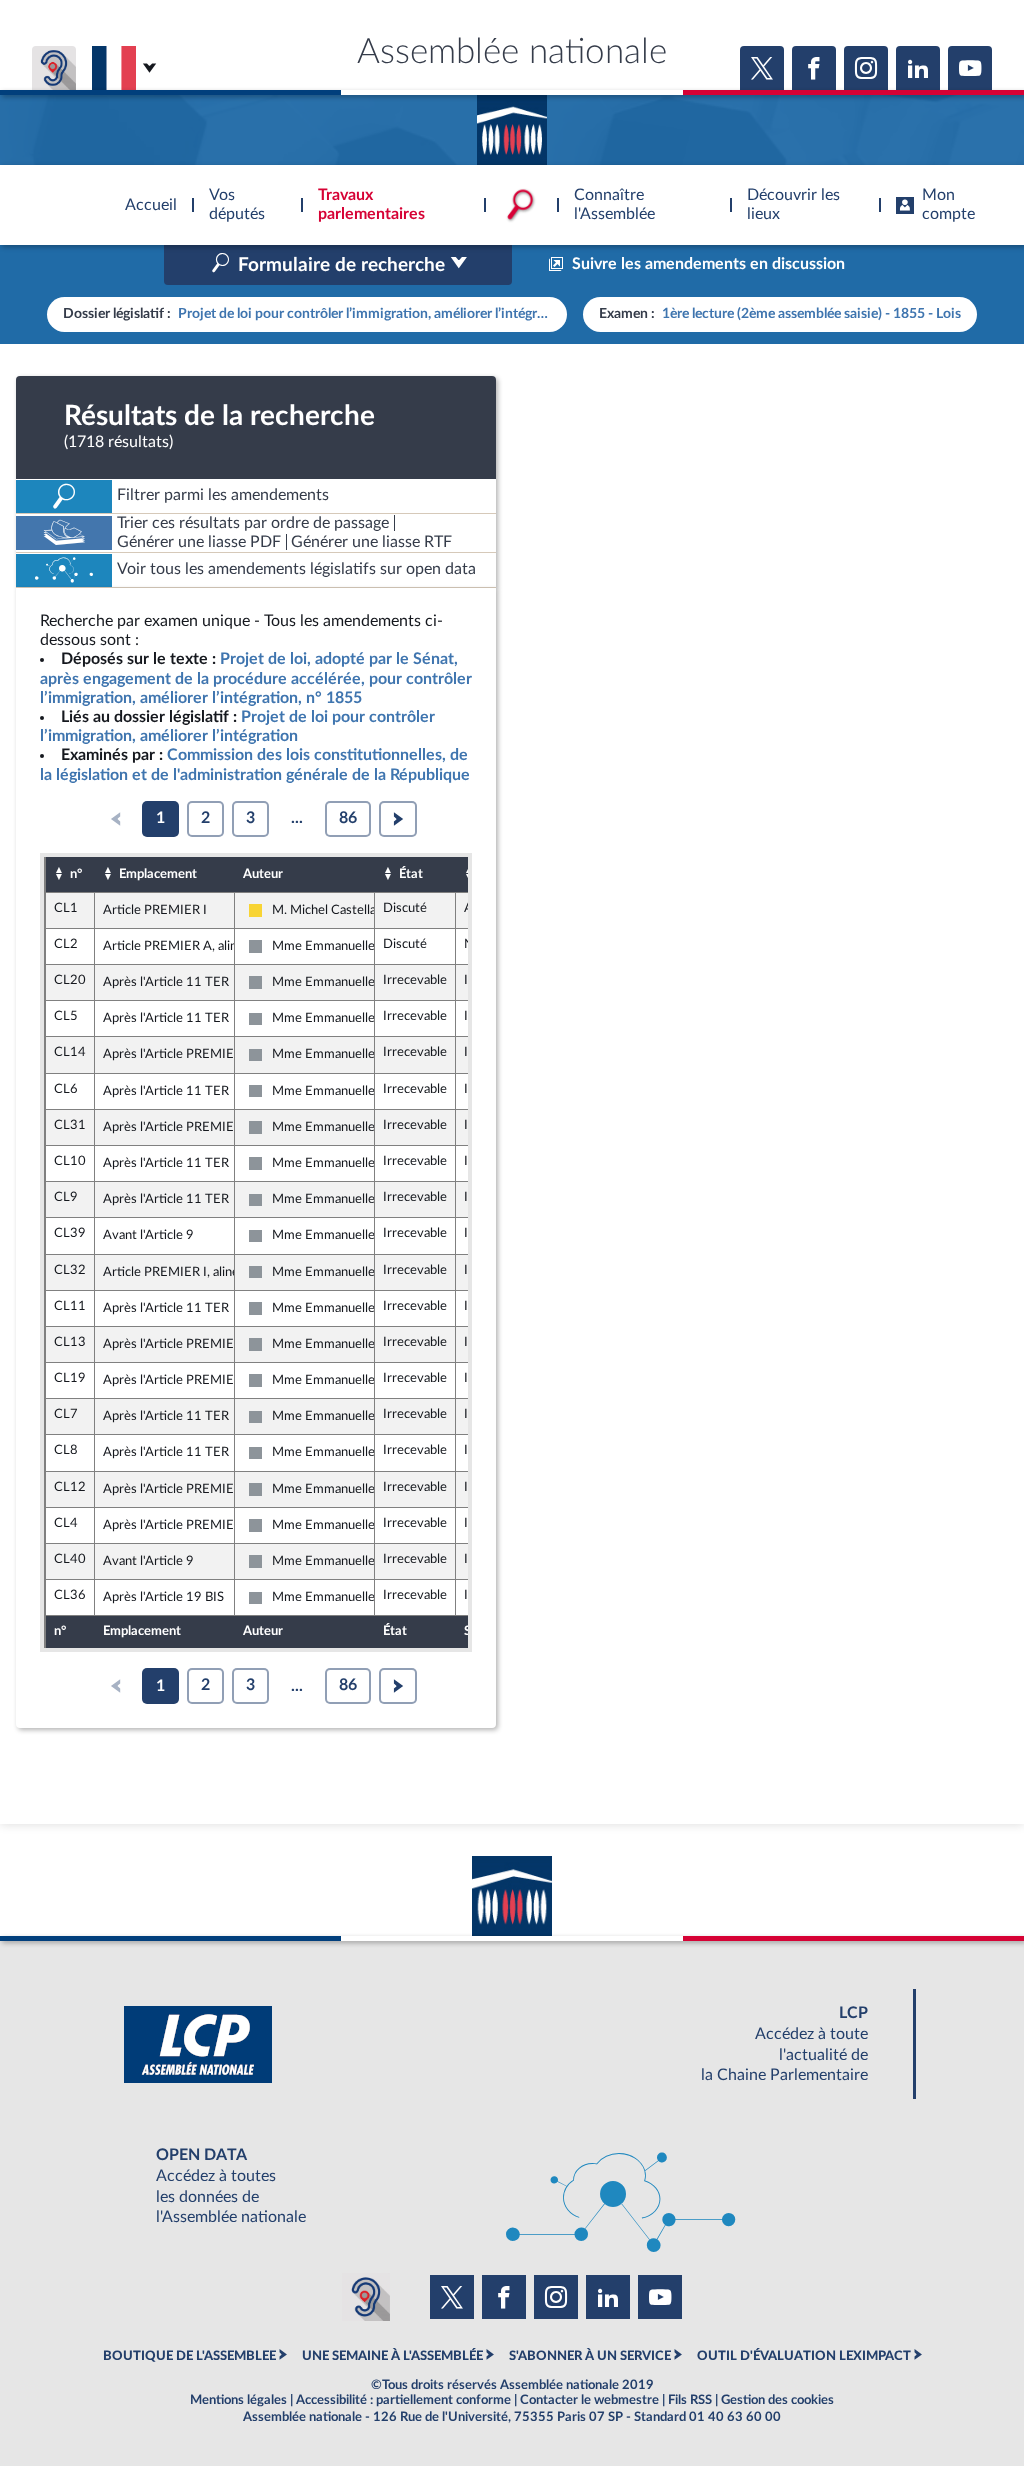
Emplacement (158, 874)
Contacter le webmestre (589, 2400)
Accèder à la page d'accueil (512, 123)
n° (76, 874)
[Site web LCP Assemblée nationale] (512, 2044)
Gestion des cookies (777, 2400)
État (411, 874)
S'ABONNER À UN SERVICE (590, 2356)
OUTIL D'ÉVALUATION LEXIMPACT (804, 2356)
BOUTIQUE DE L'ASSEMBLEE (189, 2356)
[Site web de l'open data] (512, 2186)
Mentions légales (238, 2400)
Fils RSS (690, 2400)
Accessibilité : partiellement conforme (403, 2400)
